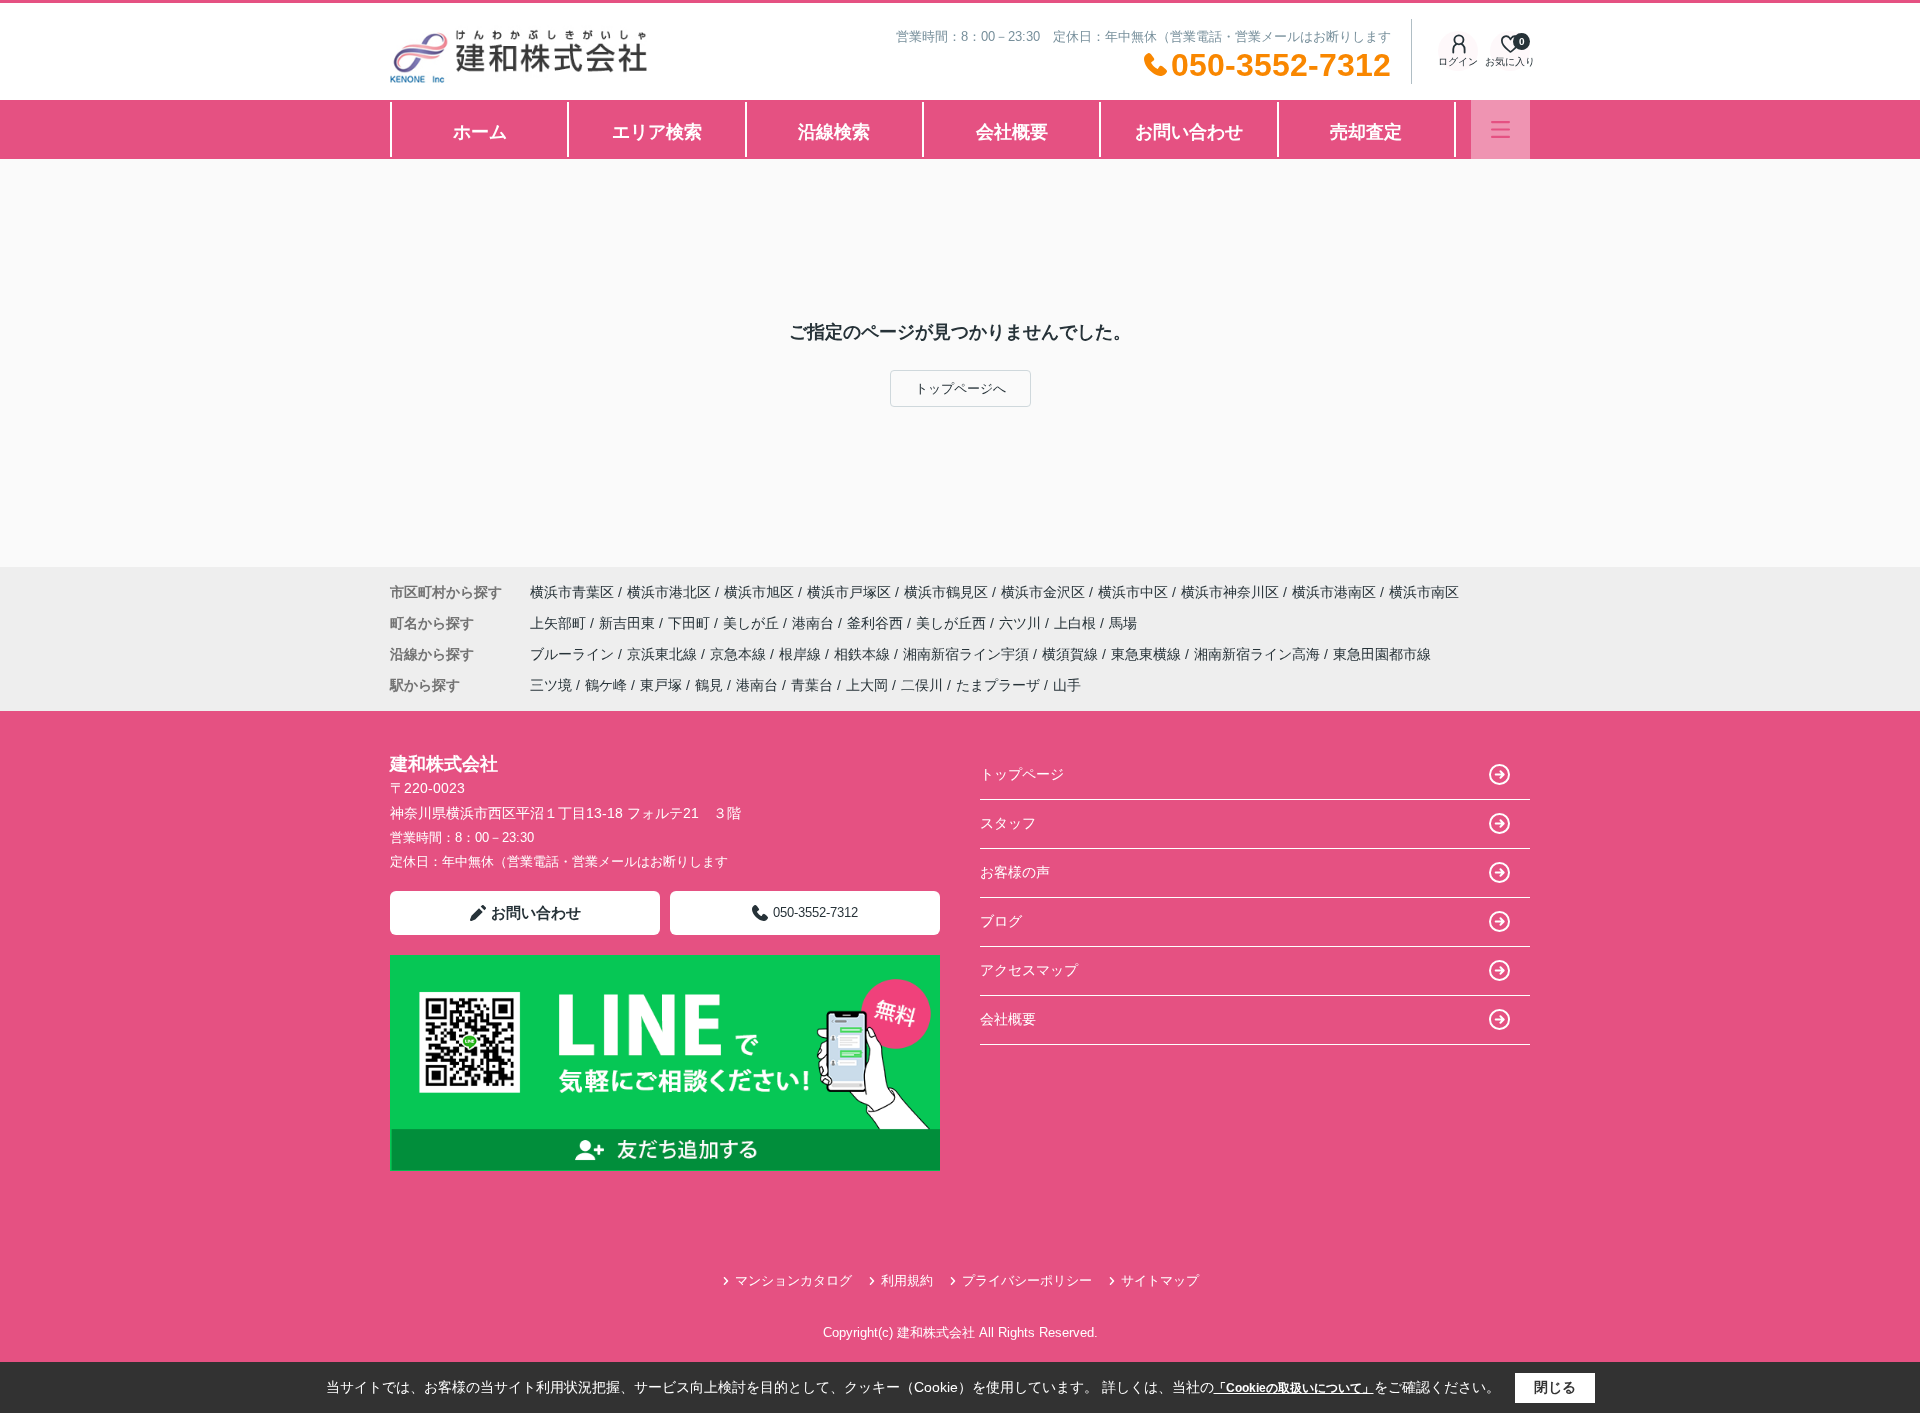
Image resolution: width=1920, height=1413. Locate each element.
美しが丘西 (953, 623)
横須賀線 (1072, 654)
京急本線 (740, 654)
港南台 (815, 623)
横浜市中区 (1133, 592)
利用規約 (907, 1280)
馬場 (1123, 623)
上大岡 (867, 685)
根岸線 (802, 654)
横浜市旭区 (759, 592)
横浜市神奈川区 (1230, 592)
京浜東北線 (664, 654)
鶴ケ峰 (606, 685)
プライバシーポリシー (1027, 1280)
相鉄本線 (864, 654)
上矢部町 (560, 623)
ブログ (1001, 921)
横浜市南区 (1424, 592)
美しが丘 (753, 623)
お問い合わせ (1189, 132)
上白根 (1077, 623)
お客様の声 (1015, 872)
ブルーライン (574, 654)
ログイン (1458, 61)
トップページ (1022, 774)
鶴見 (709, 685)
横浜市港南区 (1334, 592)
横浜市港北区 (669, 592)
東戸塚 (661, 685)
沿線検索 (834, 132)
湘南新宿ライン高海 (1259, 654)
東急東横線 (1148, 654)
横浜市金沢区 (1043, 592)
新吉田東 (629, 623)
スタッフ (1008, 823)
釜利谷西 (877, 623)
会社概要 (1012, 132)
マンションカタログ (793, 1280)
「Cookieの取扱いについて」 (1294, 1388)
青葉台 (812, 685)
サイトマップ (1160, 1280)
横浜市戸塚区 (849, 592)
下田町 (691, 623)
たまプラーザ (998, 685)
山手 (1067, 685)
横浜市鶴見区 (946, 592)
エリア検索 (657, 132)
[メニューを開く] (1500, 129)
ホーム (480, 132)
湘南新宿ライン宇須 (968, 654)
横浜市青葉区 (572, 592)
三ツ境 (551, 685)
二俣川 (922, 685)
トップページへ (960, 388)
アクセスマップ (1029, 970)
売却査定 (1366, 132)
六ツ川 (1022, 623)
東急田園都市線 (1382, 654)
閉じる (1555, 1387)
